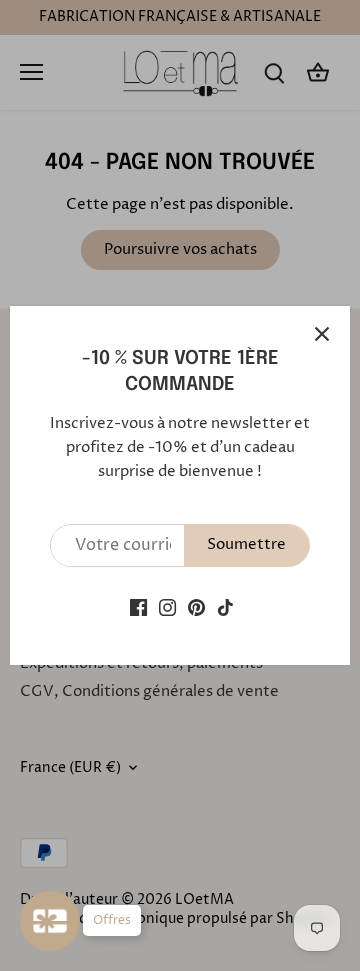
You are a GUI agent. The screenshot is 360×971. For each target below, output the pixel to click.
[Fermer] (322, 334)
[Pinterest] (196, 607)
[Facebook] (138, 607)
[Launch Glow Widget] (50, 921)
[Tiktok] (225, 607)
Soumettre (246, 544)
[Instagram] (167, 607)
